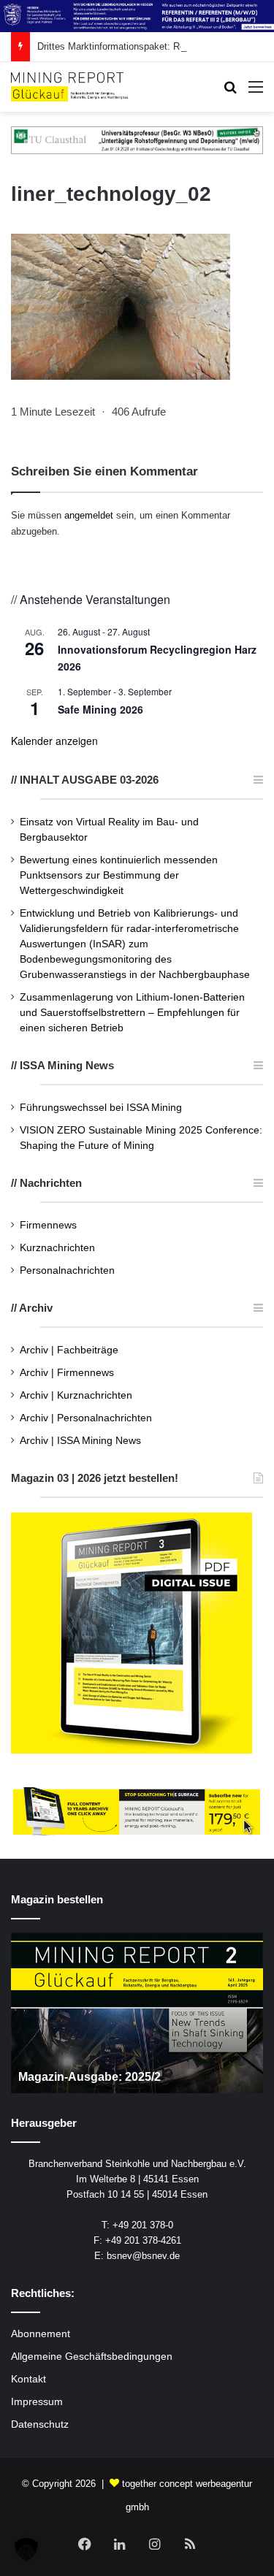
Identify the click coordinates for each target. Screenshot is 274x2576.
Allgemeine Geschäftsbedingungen (92, 2357)
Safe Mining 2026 (100, 709)
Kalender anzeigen (54, 741)
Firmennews (48, 1225)
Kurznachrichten (57, 1248)
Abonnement (41, 2334)
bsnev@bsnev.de (143, 2256)
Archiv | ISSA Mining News (80, 1441)
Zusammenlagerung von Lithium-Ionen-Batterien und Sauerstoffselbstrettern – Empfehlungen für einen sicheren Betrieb (132, 1013)
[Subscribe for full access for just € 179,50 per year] (137, 1811)
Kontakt (28, 2379)
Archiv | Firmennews (67, 1373)
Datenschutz (40, 2424)
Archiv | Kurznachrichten (76, 1395)
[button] (26, 2550)
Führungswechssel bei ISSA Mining (101, 1108)
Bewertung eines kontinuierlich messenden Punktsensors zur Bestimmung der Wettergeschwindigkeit (119, 875)
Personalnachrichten (67, 1270)
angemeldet (89, 515)
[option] (137, 2013)
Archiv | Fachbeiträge (69, 1350)
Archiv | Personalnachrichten (86, 1418)
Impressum (37, 2402)
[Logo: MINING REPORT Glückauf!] (69, 87)
